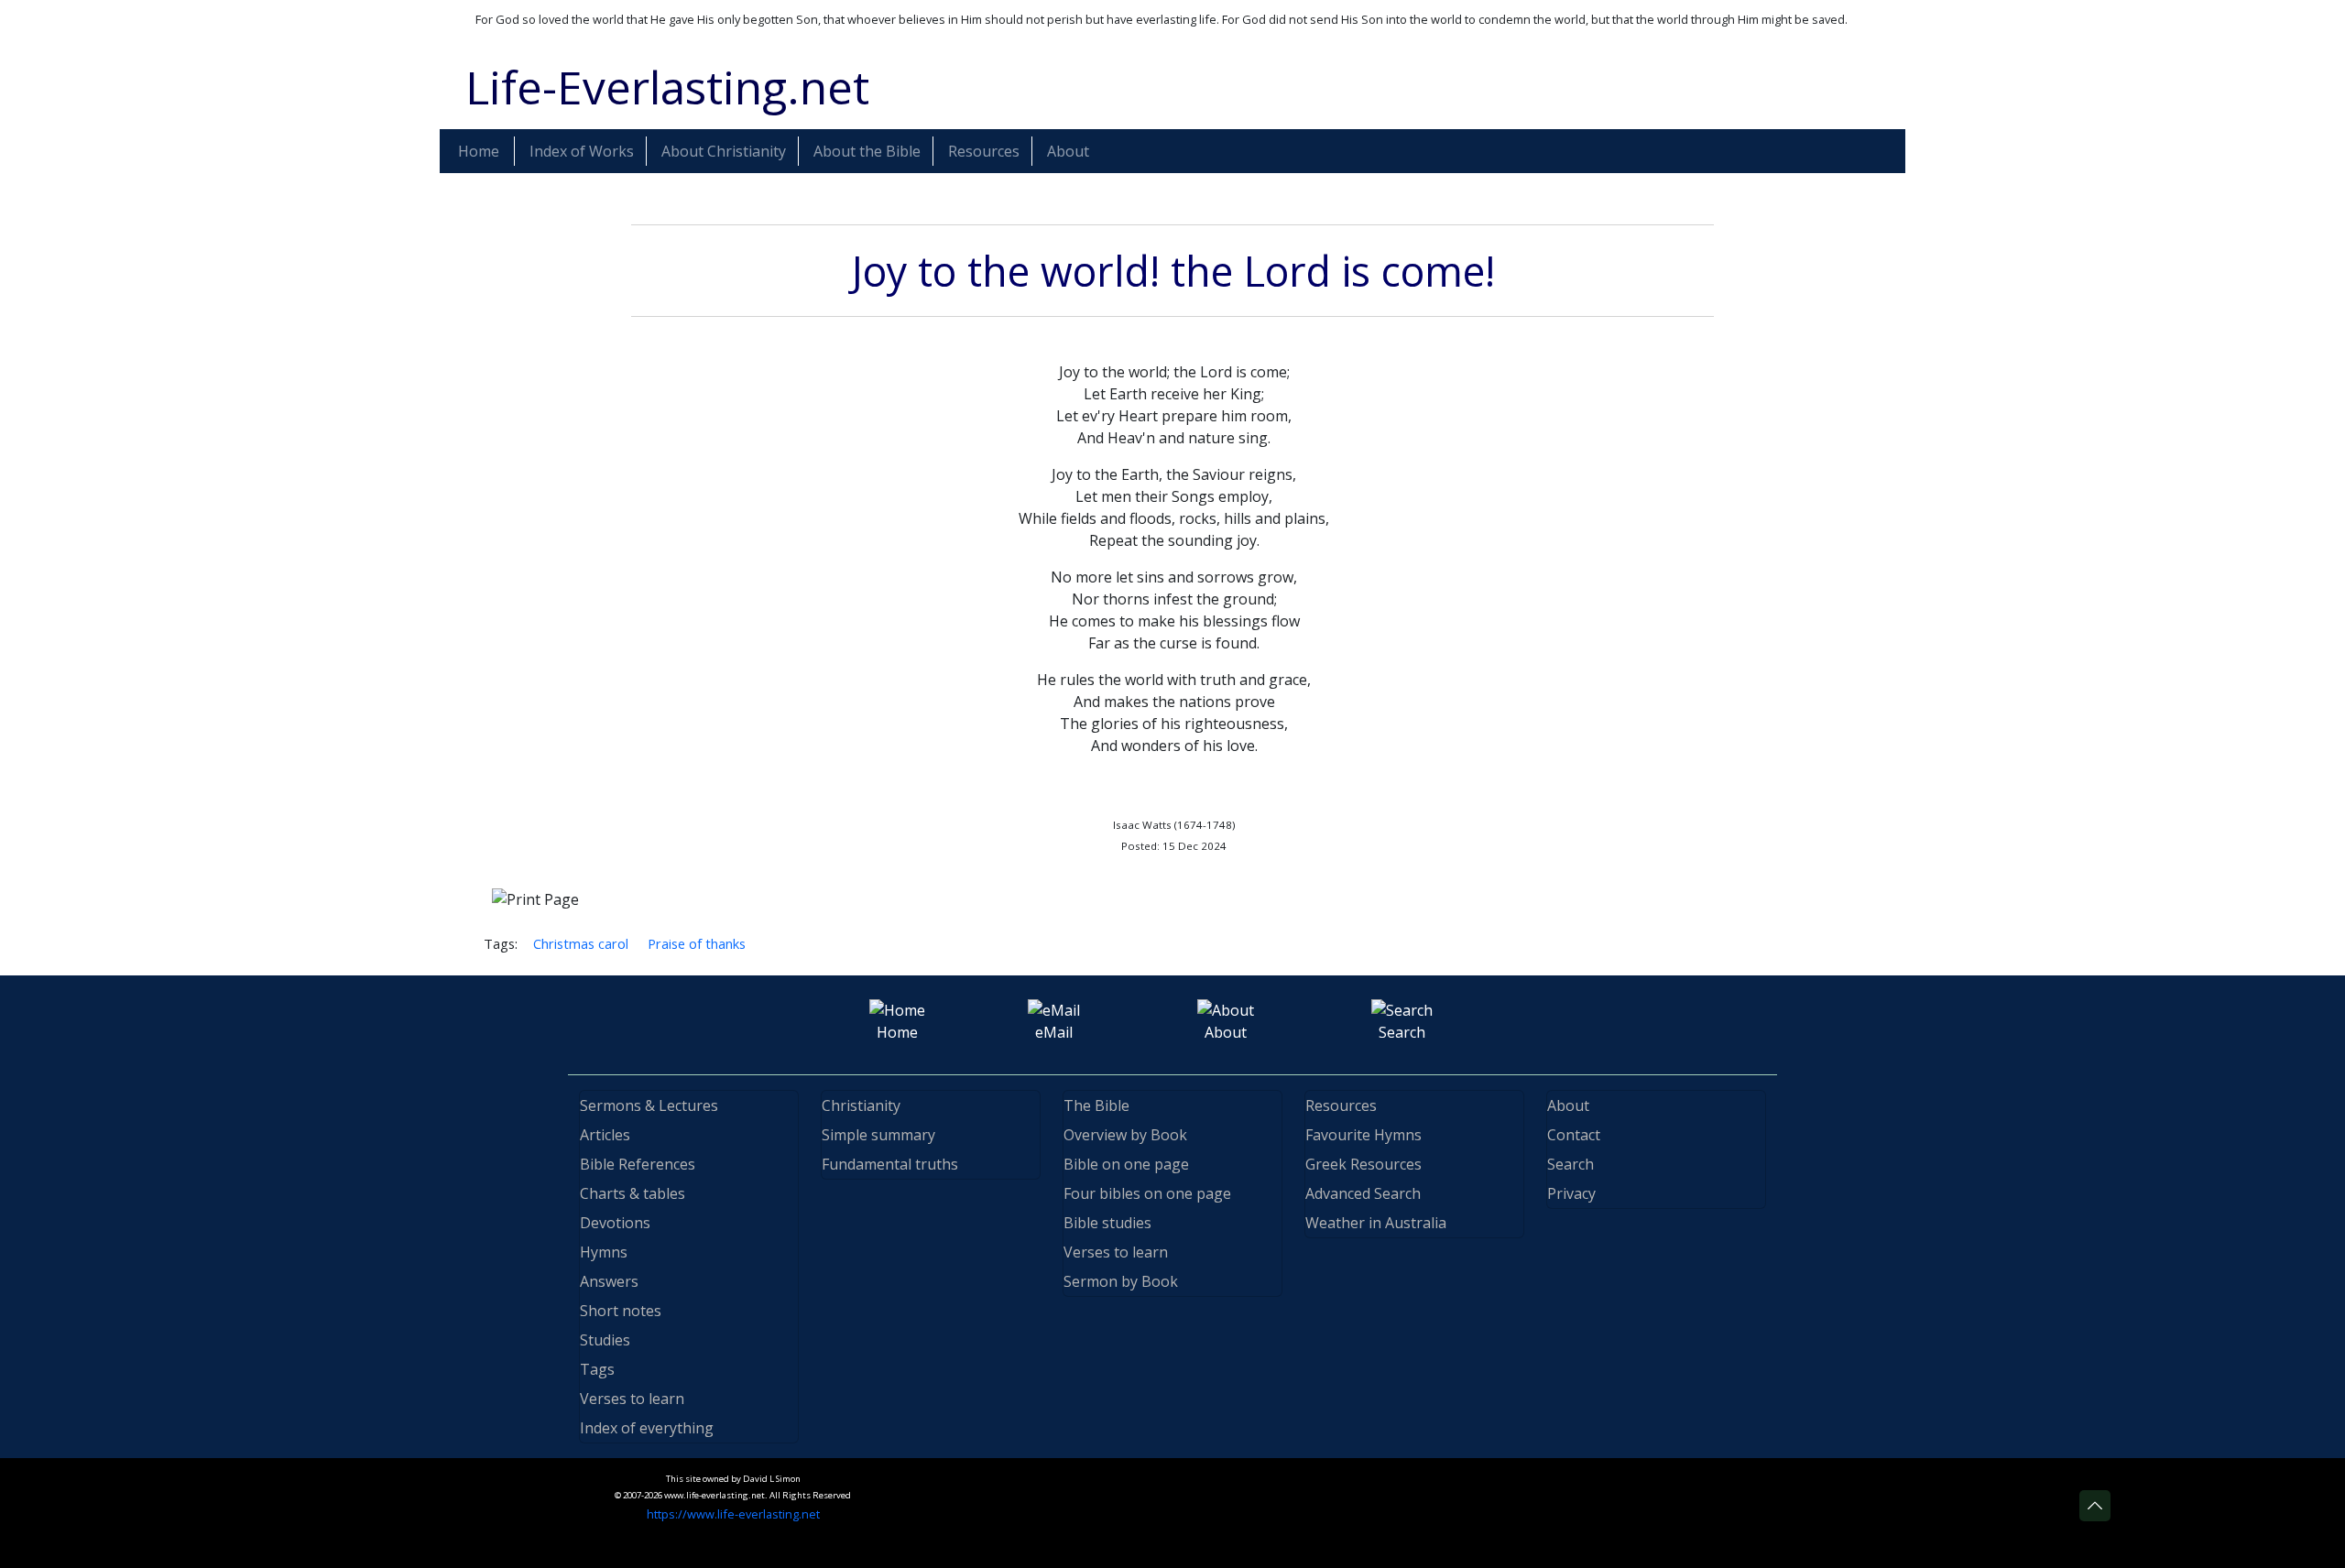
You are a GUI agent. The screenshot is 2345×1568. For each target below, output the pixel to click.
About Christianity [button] (724, 151)
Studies (605, 1340)
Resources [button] (984, 151)
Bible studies (1107, 1223)
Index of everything (647, 1428)
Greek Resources (1363, 1164)
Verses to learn (632, 1399)
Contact (1574, 1135)
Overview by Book (1125, 1135)
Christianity (861, 1105)
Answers (609, 1281)
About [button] (1068, 151)
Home (479, 151)
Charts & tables (633, 1193)
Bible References (638, 1164)
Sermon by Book (1121, 1281)
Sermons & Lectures (649, 1105)
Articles (605, 1135)
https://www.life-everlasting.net (733, 1514)
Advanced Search (1363, 1193)
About (1568, 1105)
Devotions (615, 1223)
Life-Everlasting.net (667, 87)
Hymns (604, 1252)
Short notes (621, 1311)
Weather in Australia (1376, 1223)
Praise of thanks (697, 943)
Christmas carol (581, 943)
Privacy (1571, 1193)
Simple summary (878, 1135)
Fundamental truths (890, 1164)
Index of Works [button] (582, 151)
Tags (597, 1369)
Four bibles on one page (1147, 1193)
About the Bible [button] (867, 151)
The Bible (1096, 1105)
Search (1571, 1164)
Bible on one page (1126, 1164)
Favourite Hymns (1363, 1135)
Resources (1341, 1105)
